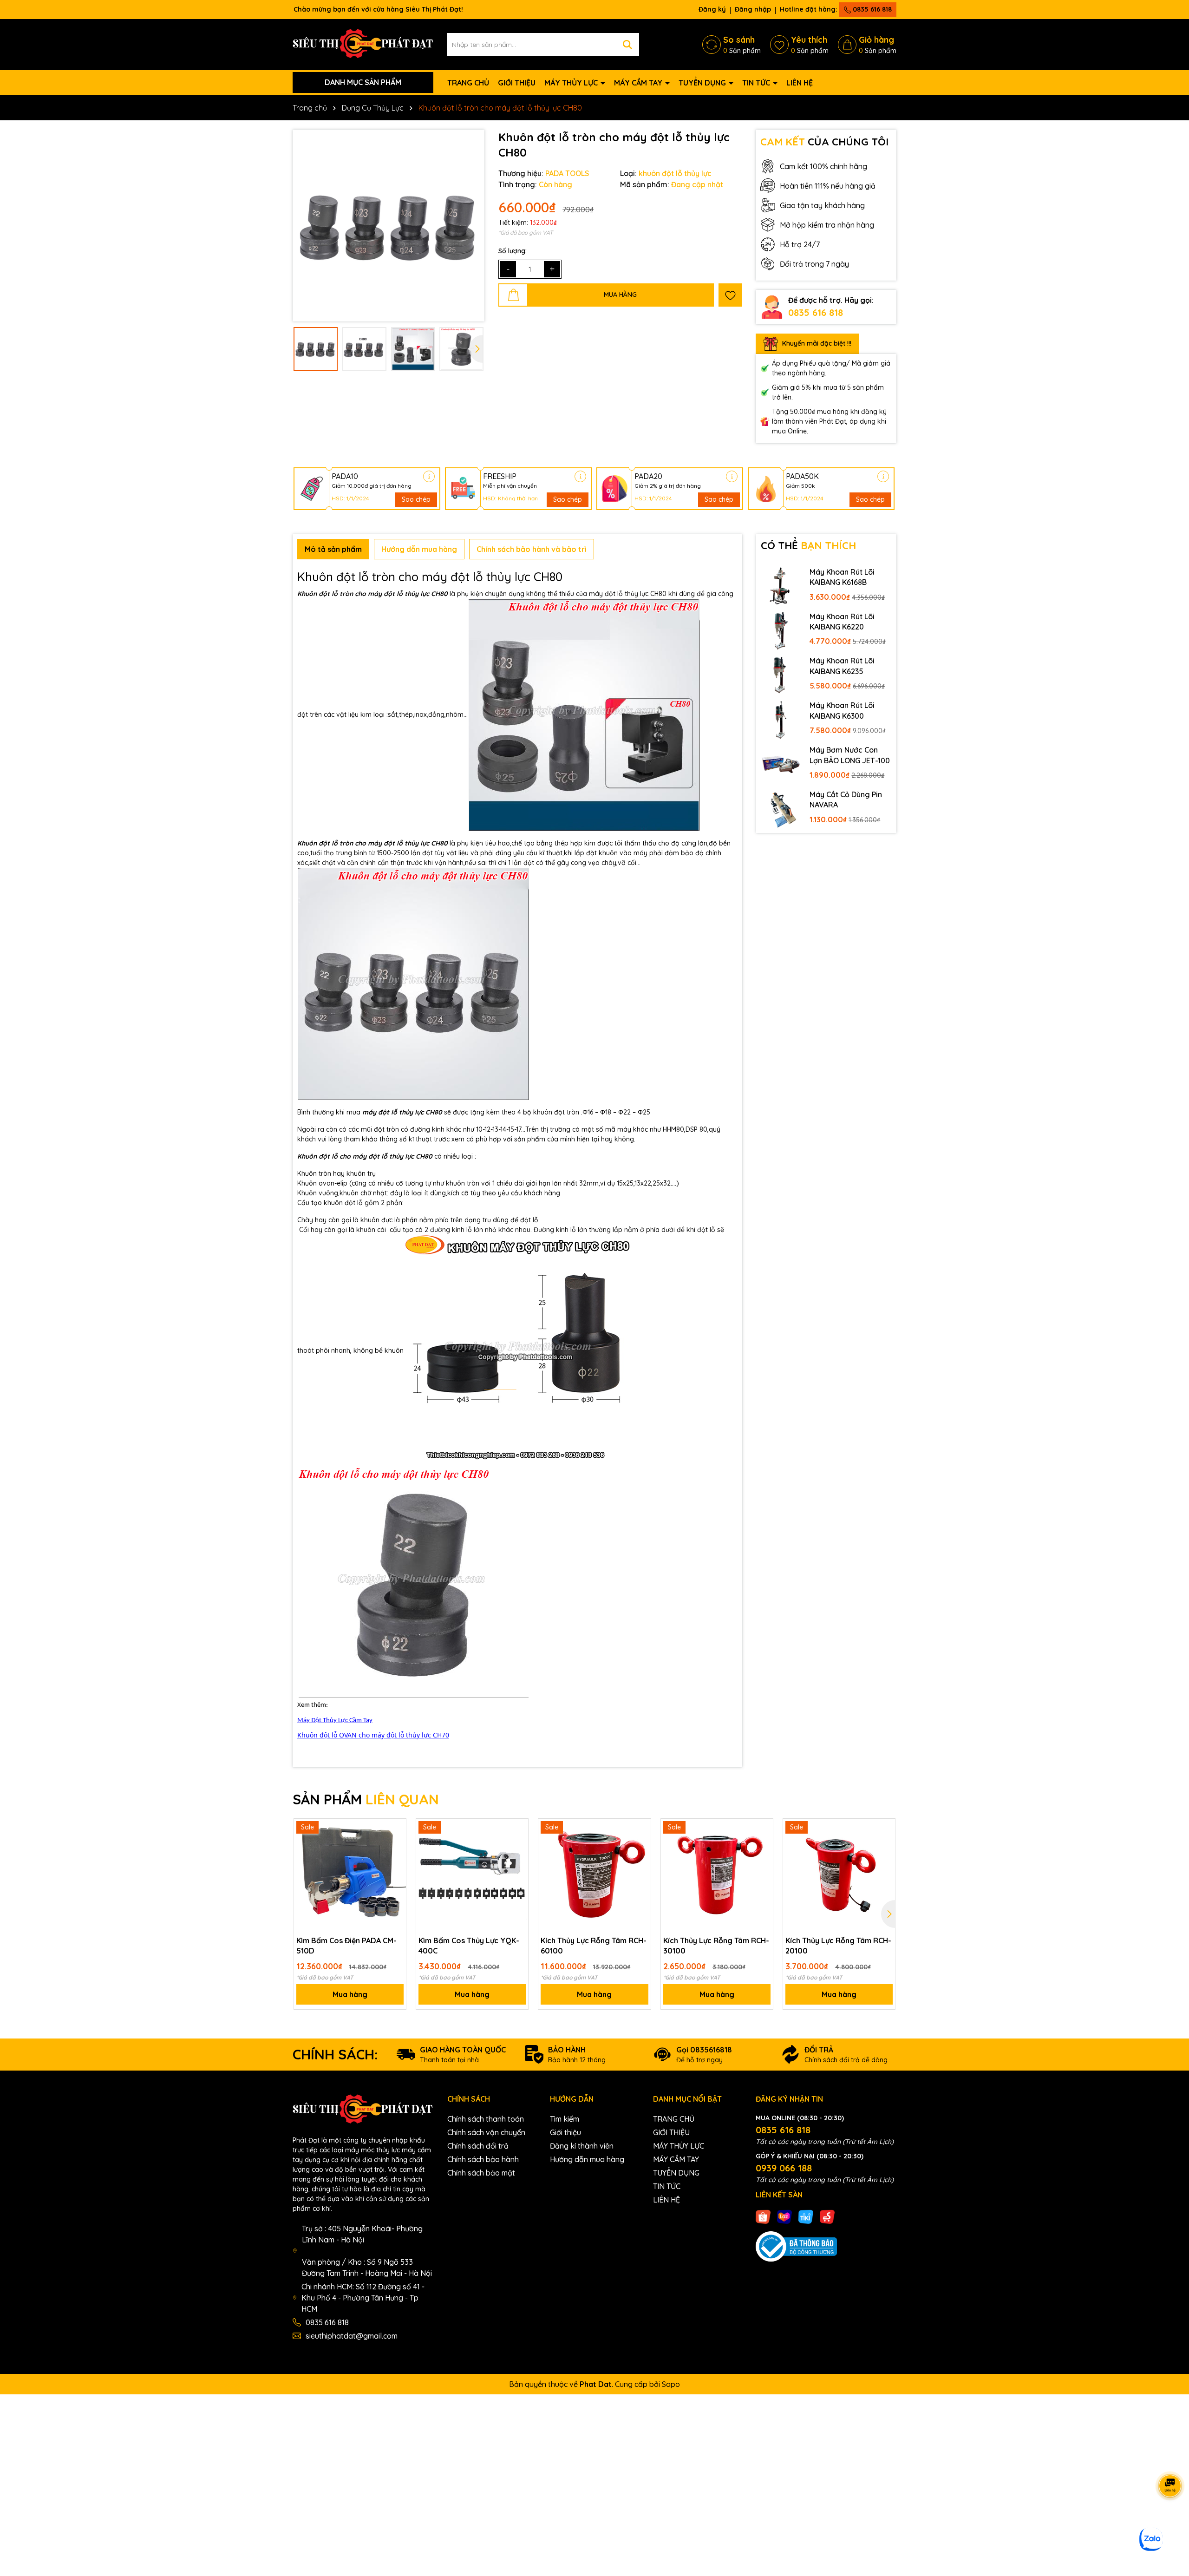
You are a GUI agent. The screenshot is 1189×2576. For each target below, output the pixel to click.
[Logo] (363, 44)
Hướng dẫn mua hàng (587, 2159)
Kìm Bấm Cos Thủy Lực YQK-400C (469, 1946)
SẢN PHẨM (366, 1799)
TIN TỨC (757, 83)
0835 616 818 (871, 9)
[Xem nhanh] (396, 1862)
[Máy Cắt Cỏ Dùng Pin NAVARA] (781, 808)
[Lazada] (784, 2216)
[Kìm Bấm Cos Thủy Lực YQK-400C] (472, 1875)
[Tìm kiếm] (627, 45)
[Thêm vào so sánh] (396, 1845)
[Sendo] (827, 2216)
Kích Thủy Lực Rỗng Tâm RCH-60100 (594, 1946)
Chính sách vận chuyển (486, 2132)
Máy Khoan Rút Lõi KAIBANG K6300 (842, 710)
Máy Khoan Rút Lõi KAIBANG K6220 (842, 622)
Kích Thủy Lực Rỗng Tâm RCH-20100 (838, 1946)
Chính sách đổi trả (478, 2146)
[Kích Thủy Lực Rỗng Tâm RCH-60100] (594, 1875)
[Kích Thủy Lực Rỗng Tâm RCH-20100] (839, 1875)
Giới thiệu (565, 2132)
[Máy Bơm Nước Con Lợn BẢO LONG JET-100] (781, 764)
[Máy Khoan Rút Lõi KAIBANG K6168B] (781, 586)
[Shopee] (763, 2216)
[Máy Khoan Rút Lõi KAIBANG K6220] (781, 630)
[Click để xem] (389, 226)
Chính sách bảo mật (481, 2173)
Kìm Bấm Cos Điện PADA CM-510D (346, 1946)
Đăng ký (712, 9)
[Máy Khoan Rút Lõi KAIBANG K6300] (781, 719)
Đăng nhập (753, 9)
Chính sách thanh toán (486, 2119)
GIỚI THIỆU (517, 83)
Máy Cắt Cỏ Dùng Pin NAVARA (846, 800)
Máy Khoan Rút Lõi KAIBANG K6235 (842, 666)
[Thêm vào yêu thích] (730, 295)
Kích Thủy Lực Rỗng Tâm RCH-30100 (716, 1946)
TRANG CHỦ (468, 83)
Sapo (671, 2384)
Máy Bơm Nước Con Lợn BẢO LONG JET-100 (850, 755)
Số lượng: (513, 251)
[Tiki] (806, 2216)
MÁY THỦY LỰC (572, 83)
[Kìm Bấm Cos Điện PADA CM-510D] (350, 1875)
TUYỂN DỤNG (703, 83)
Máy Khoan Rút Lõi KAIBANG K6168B (842, 577)
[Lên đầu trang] (1170, 2520)
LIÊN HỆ (800, 83)
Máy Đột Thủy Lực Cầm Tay (335, 1721)
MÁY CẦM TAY (639, 83)
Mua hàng (350, 1994)
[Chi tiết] (429, 476)
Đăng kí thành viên (582, 2146)
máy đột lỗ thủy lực (399, 594)
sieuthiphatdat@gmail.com (352, 2336)
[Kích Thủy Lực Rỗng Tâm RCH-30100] (717, 1875)
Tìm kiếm (565, 2119)
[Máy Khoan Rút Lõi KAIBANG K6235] (781, 675)
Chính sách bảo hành (483, 2159)
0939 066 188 (784, 2168)
